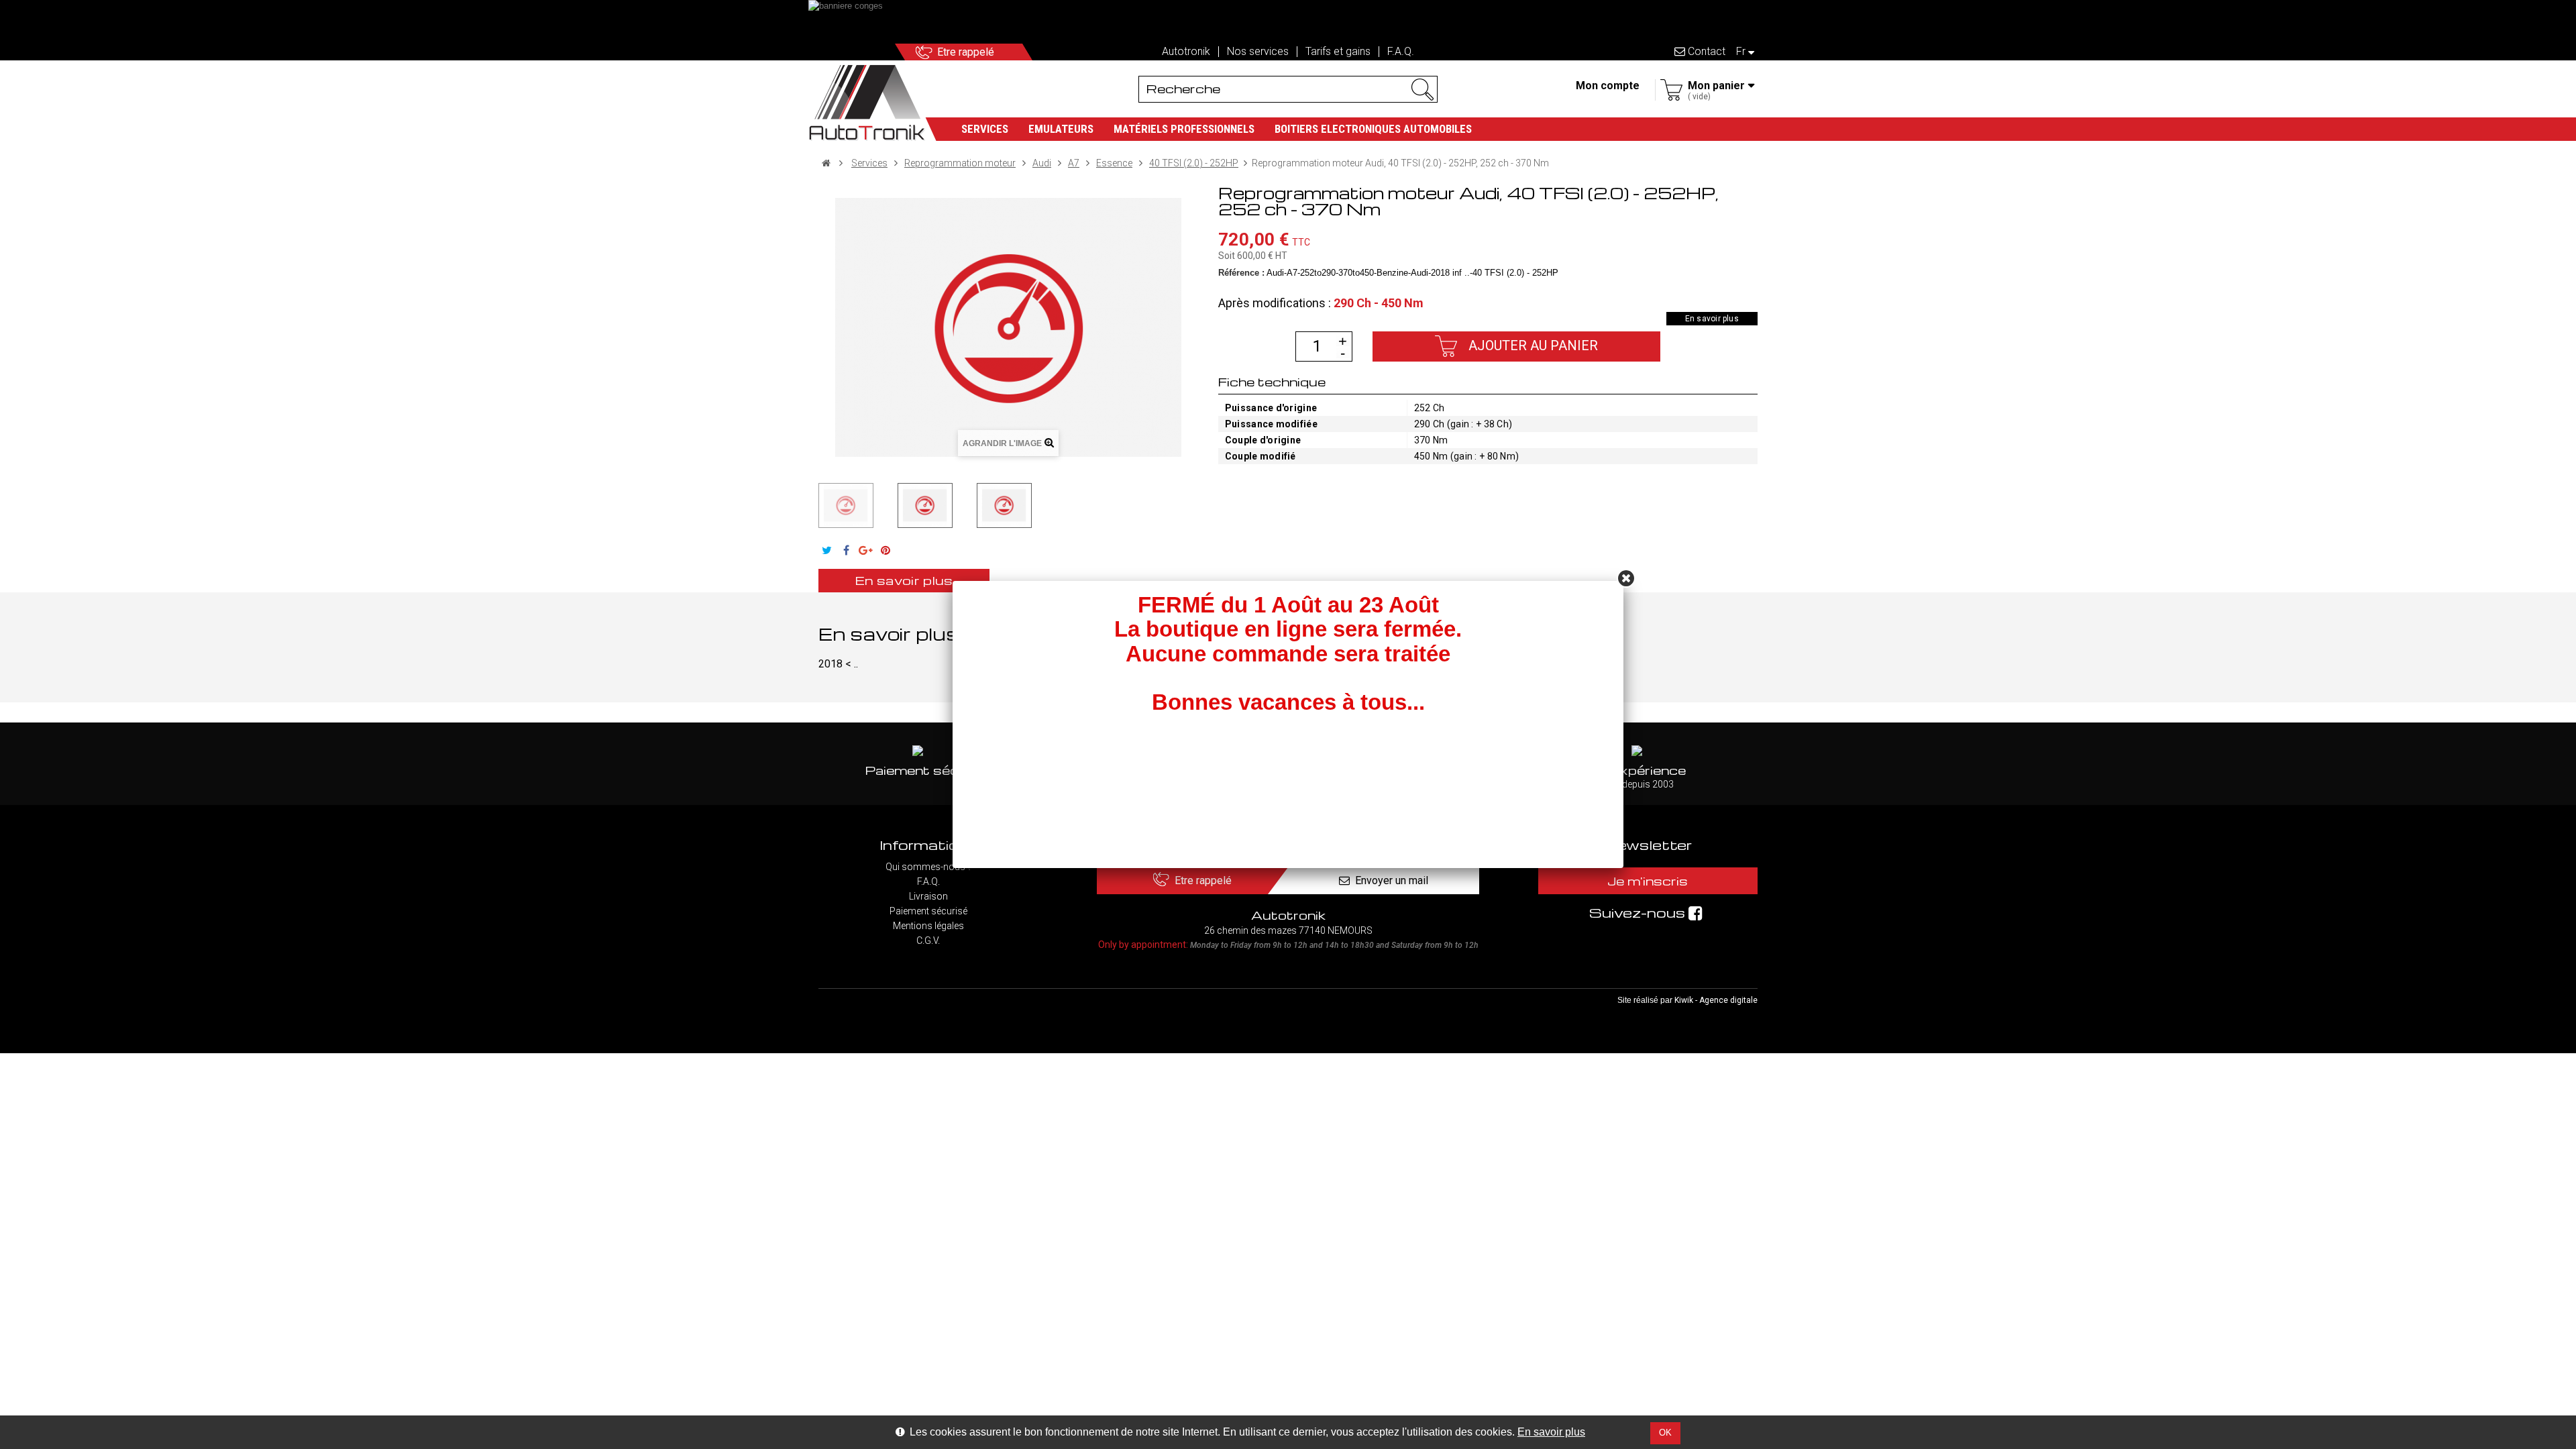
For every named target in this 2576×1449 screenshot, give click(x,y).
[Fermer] (1626, 578)
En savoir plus (1551, 1432)
